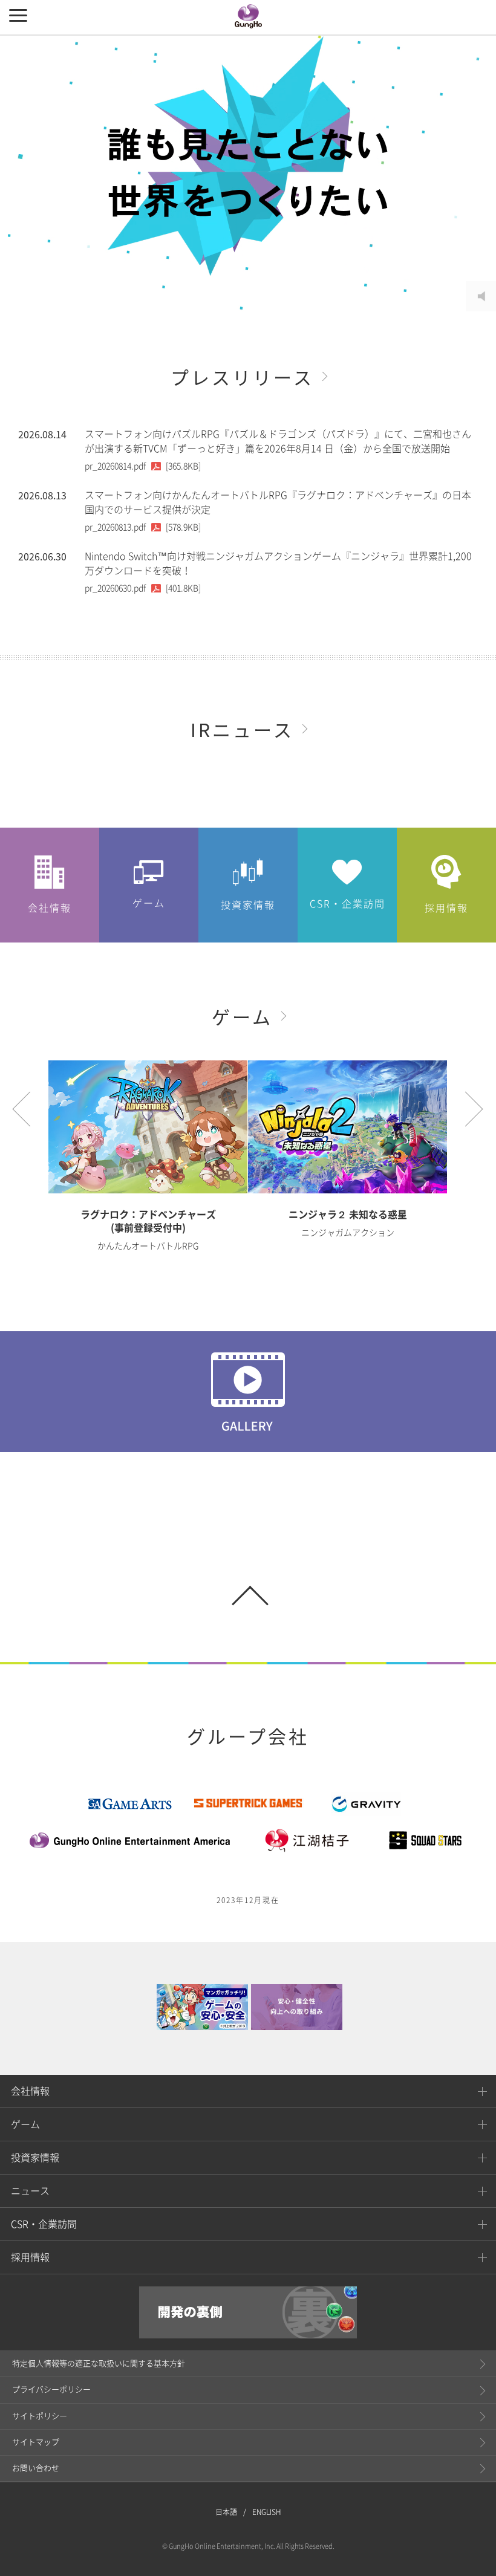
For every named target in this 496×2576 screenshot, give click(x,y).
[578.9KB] (143, 527)
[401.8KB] (143, 588)
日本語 (226, 2512)
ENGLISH (267, 2512)
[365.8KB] (143, 466)
